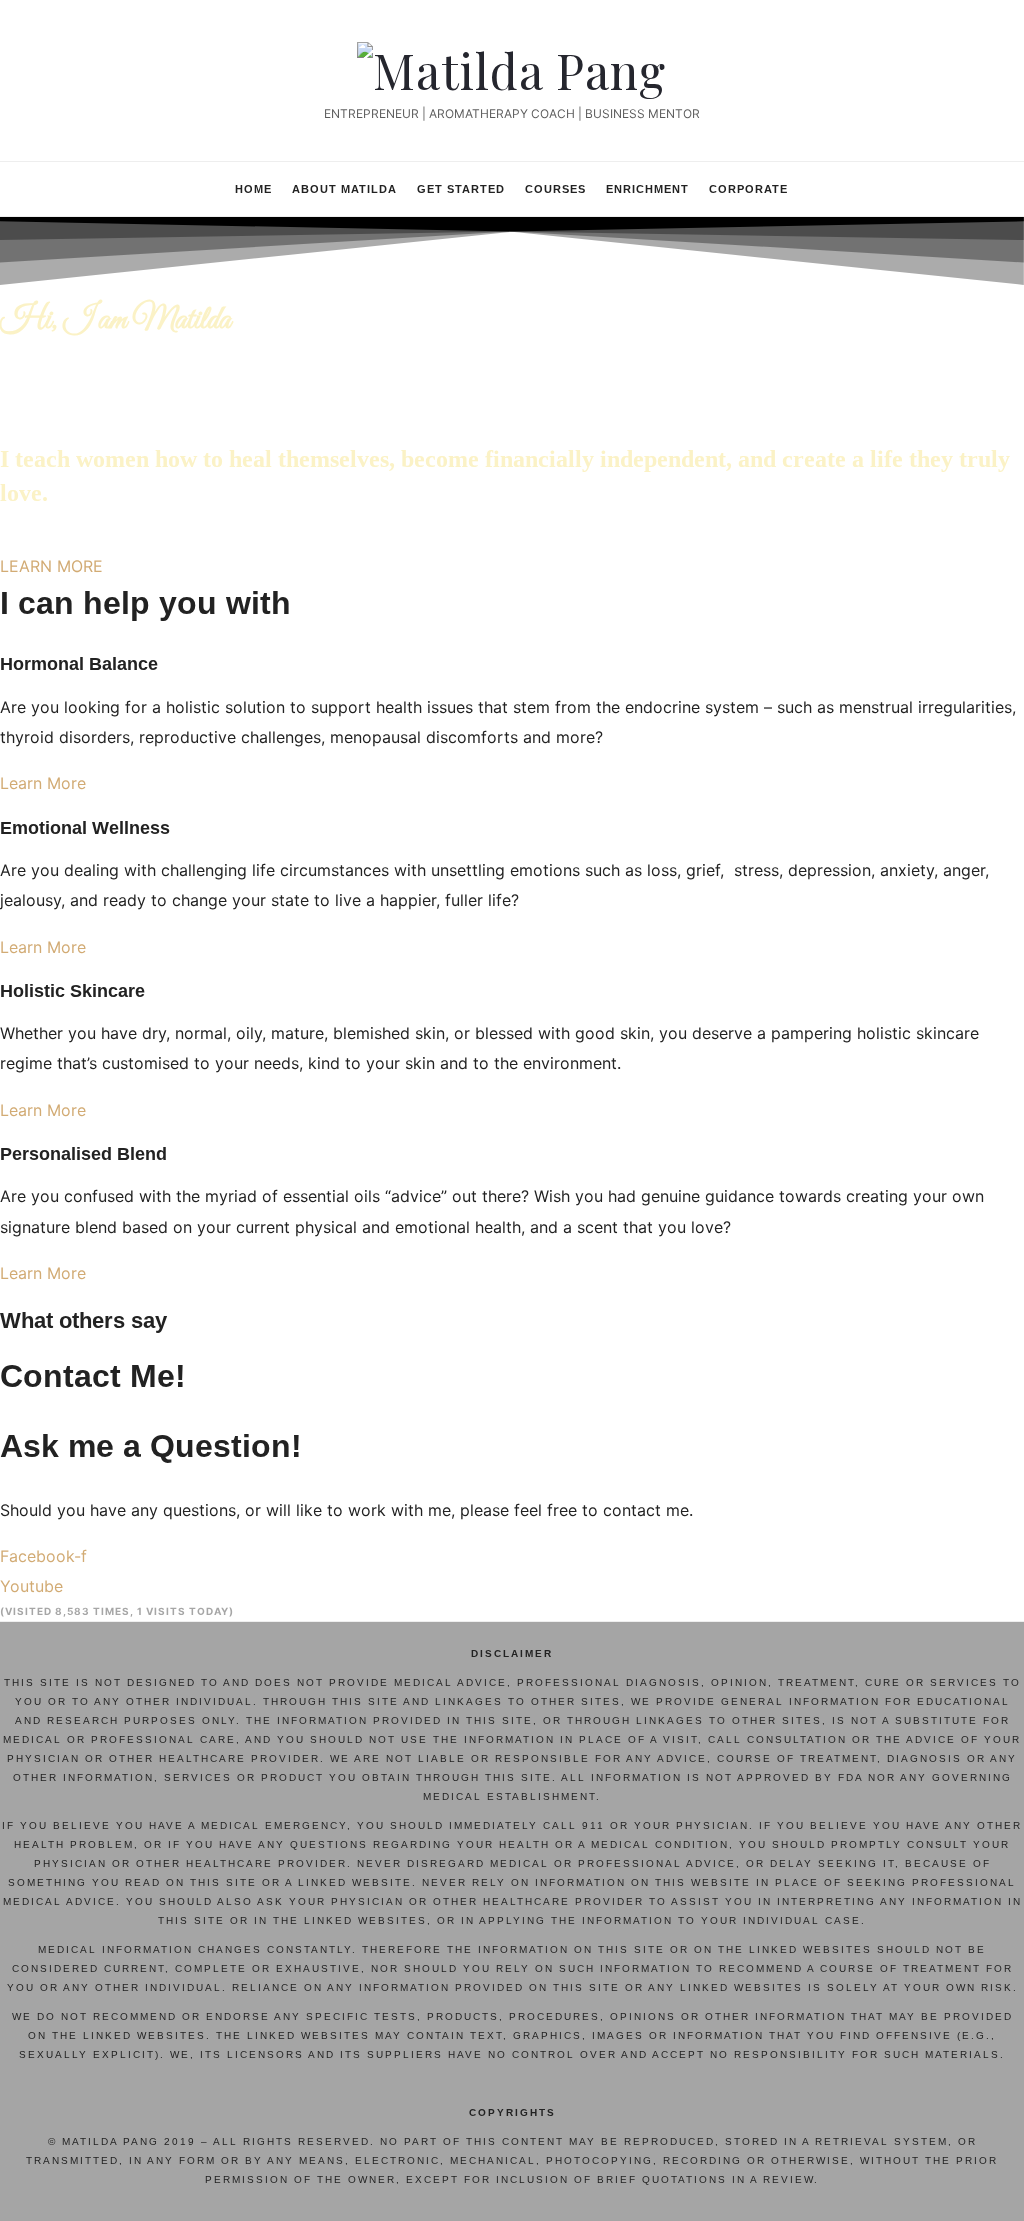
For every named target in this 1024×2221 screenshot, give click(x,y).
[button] (51, 566)
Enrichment (647, 189)
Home (253, 189)
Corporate (748, 189)
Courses (555, 189)
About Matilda (344, 189)
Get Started (461, 189)
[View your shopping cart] (922, 187)
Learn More (43, 783)
